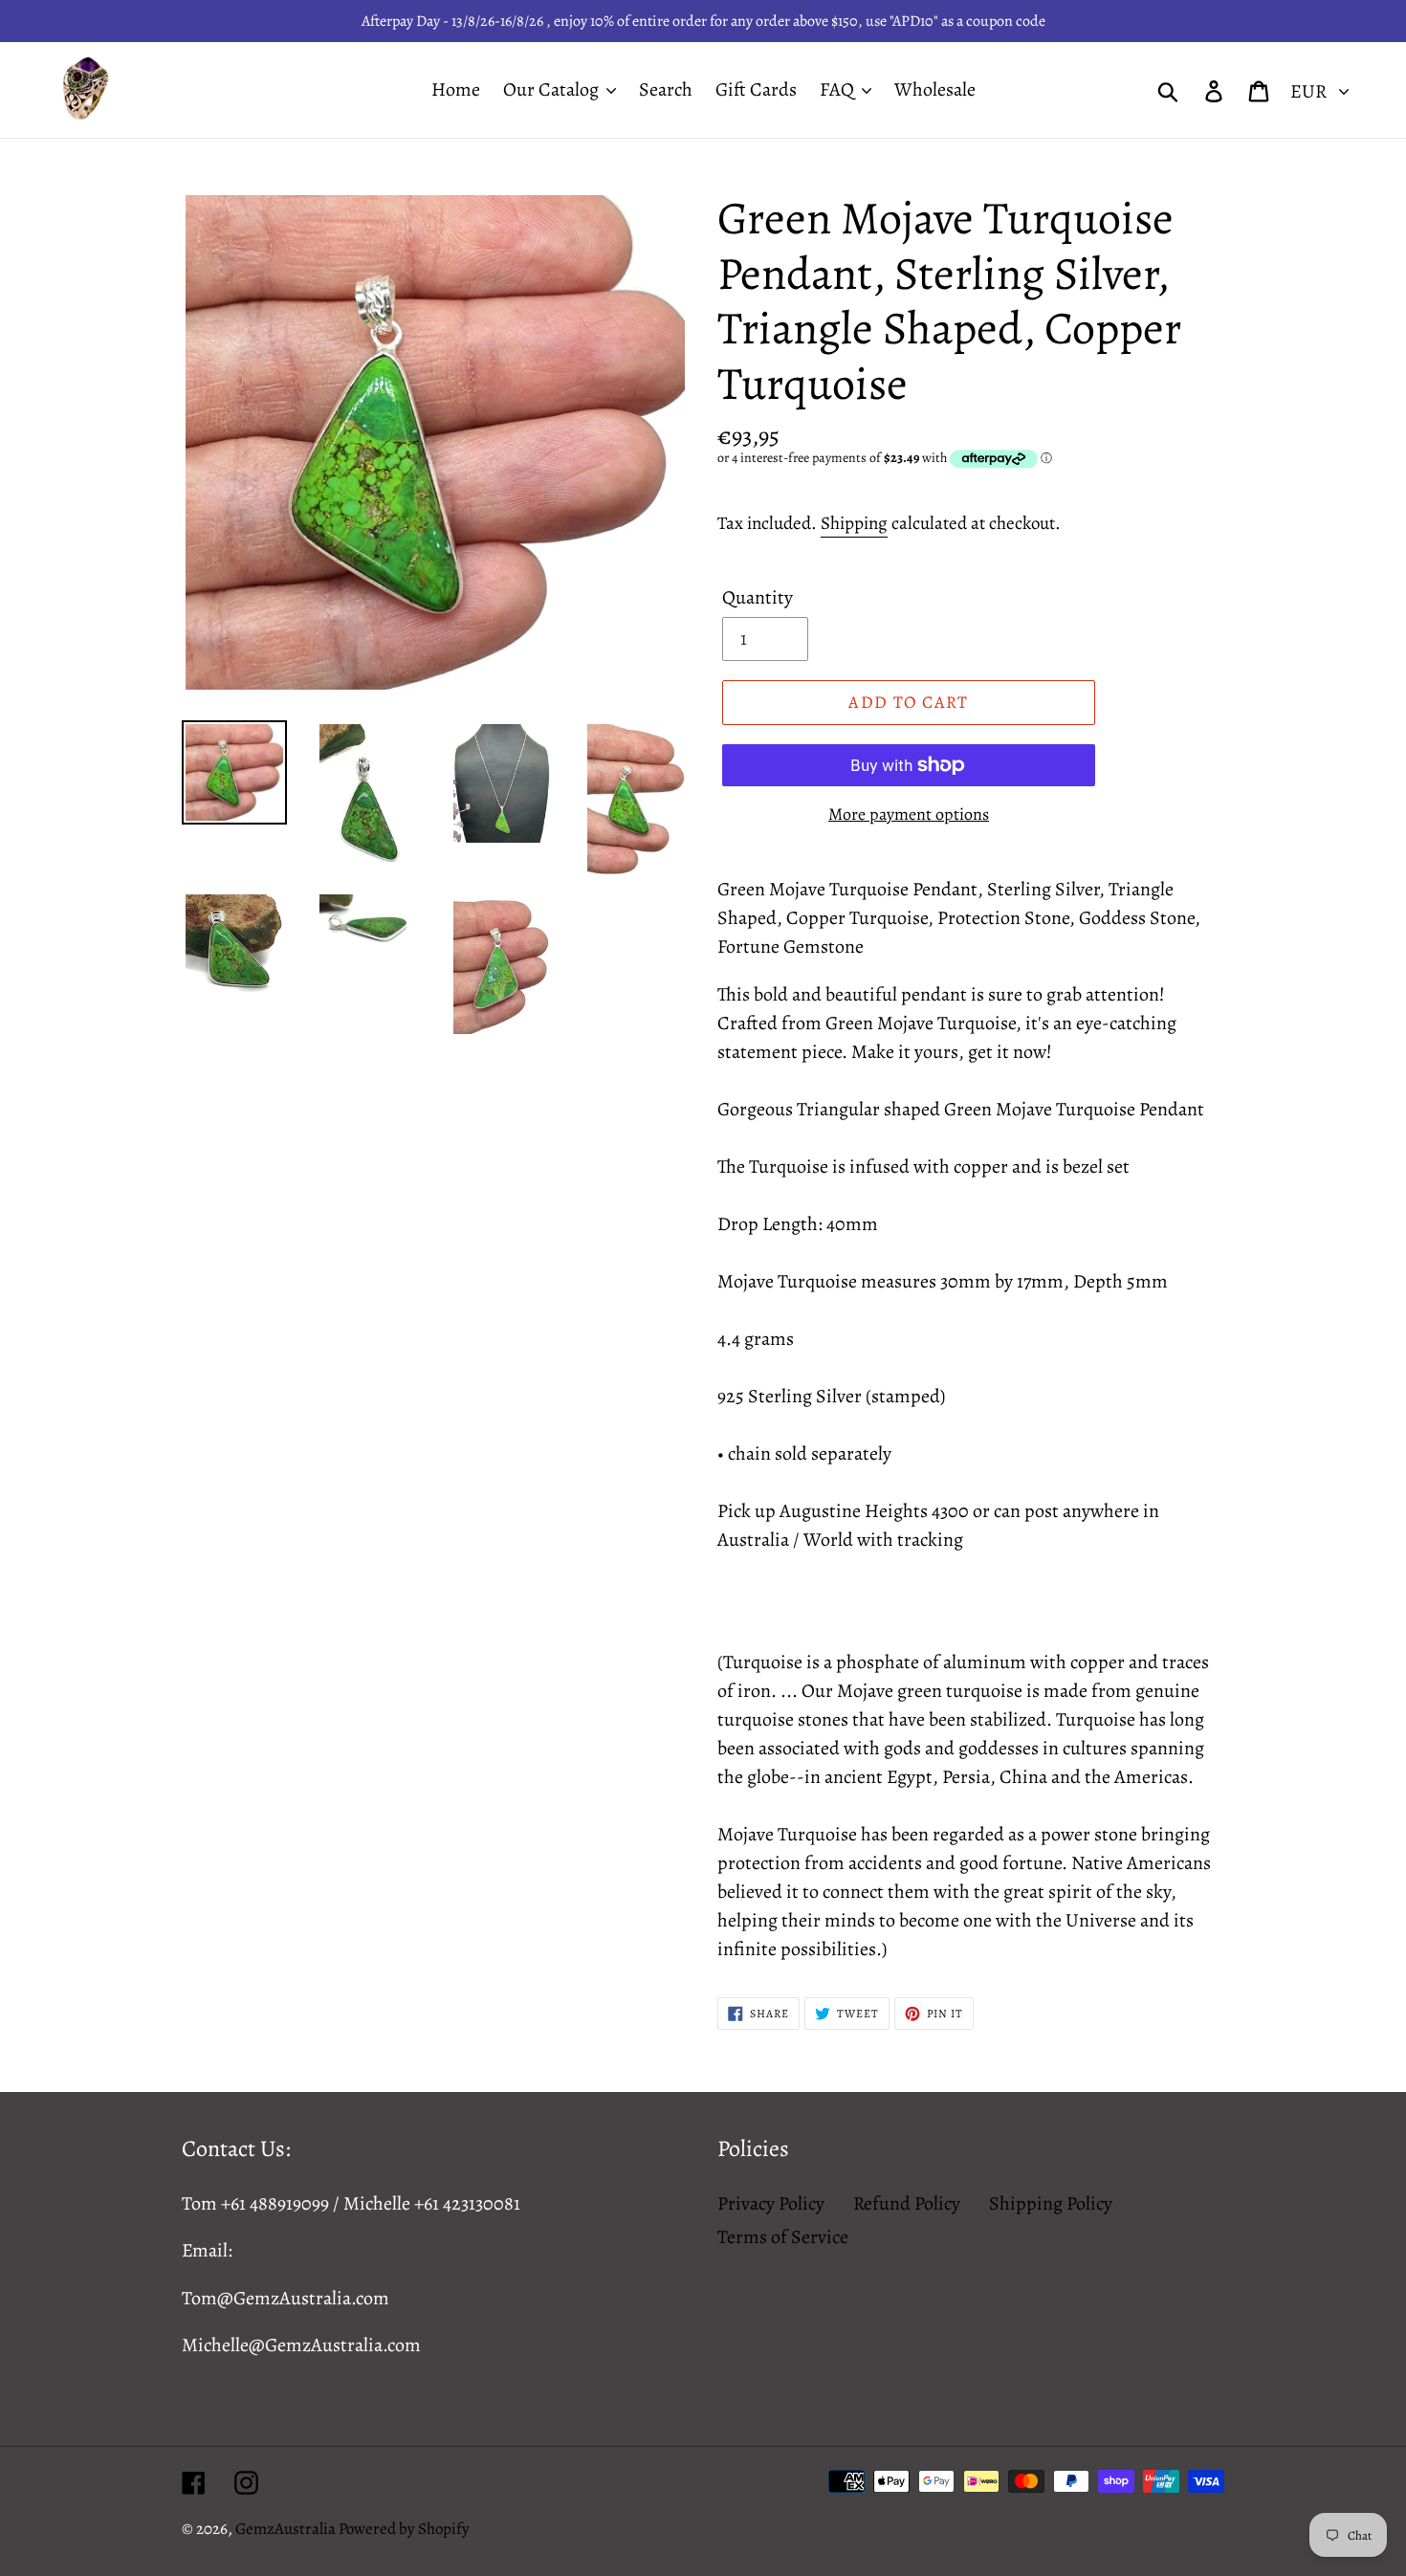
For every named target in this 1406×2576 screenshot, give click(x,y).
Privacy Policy (771, 2203)
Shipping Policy (1051, 2203)
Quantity (758, 597)
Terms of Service (783, 2237)
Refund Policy (907, 2203)
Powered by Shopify (404, 2529)
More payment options (909, 814)
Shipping (854, 523)
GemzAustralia (287, 2529)
